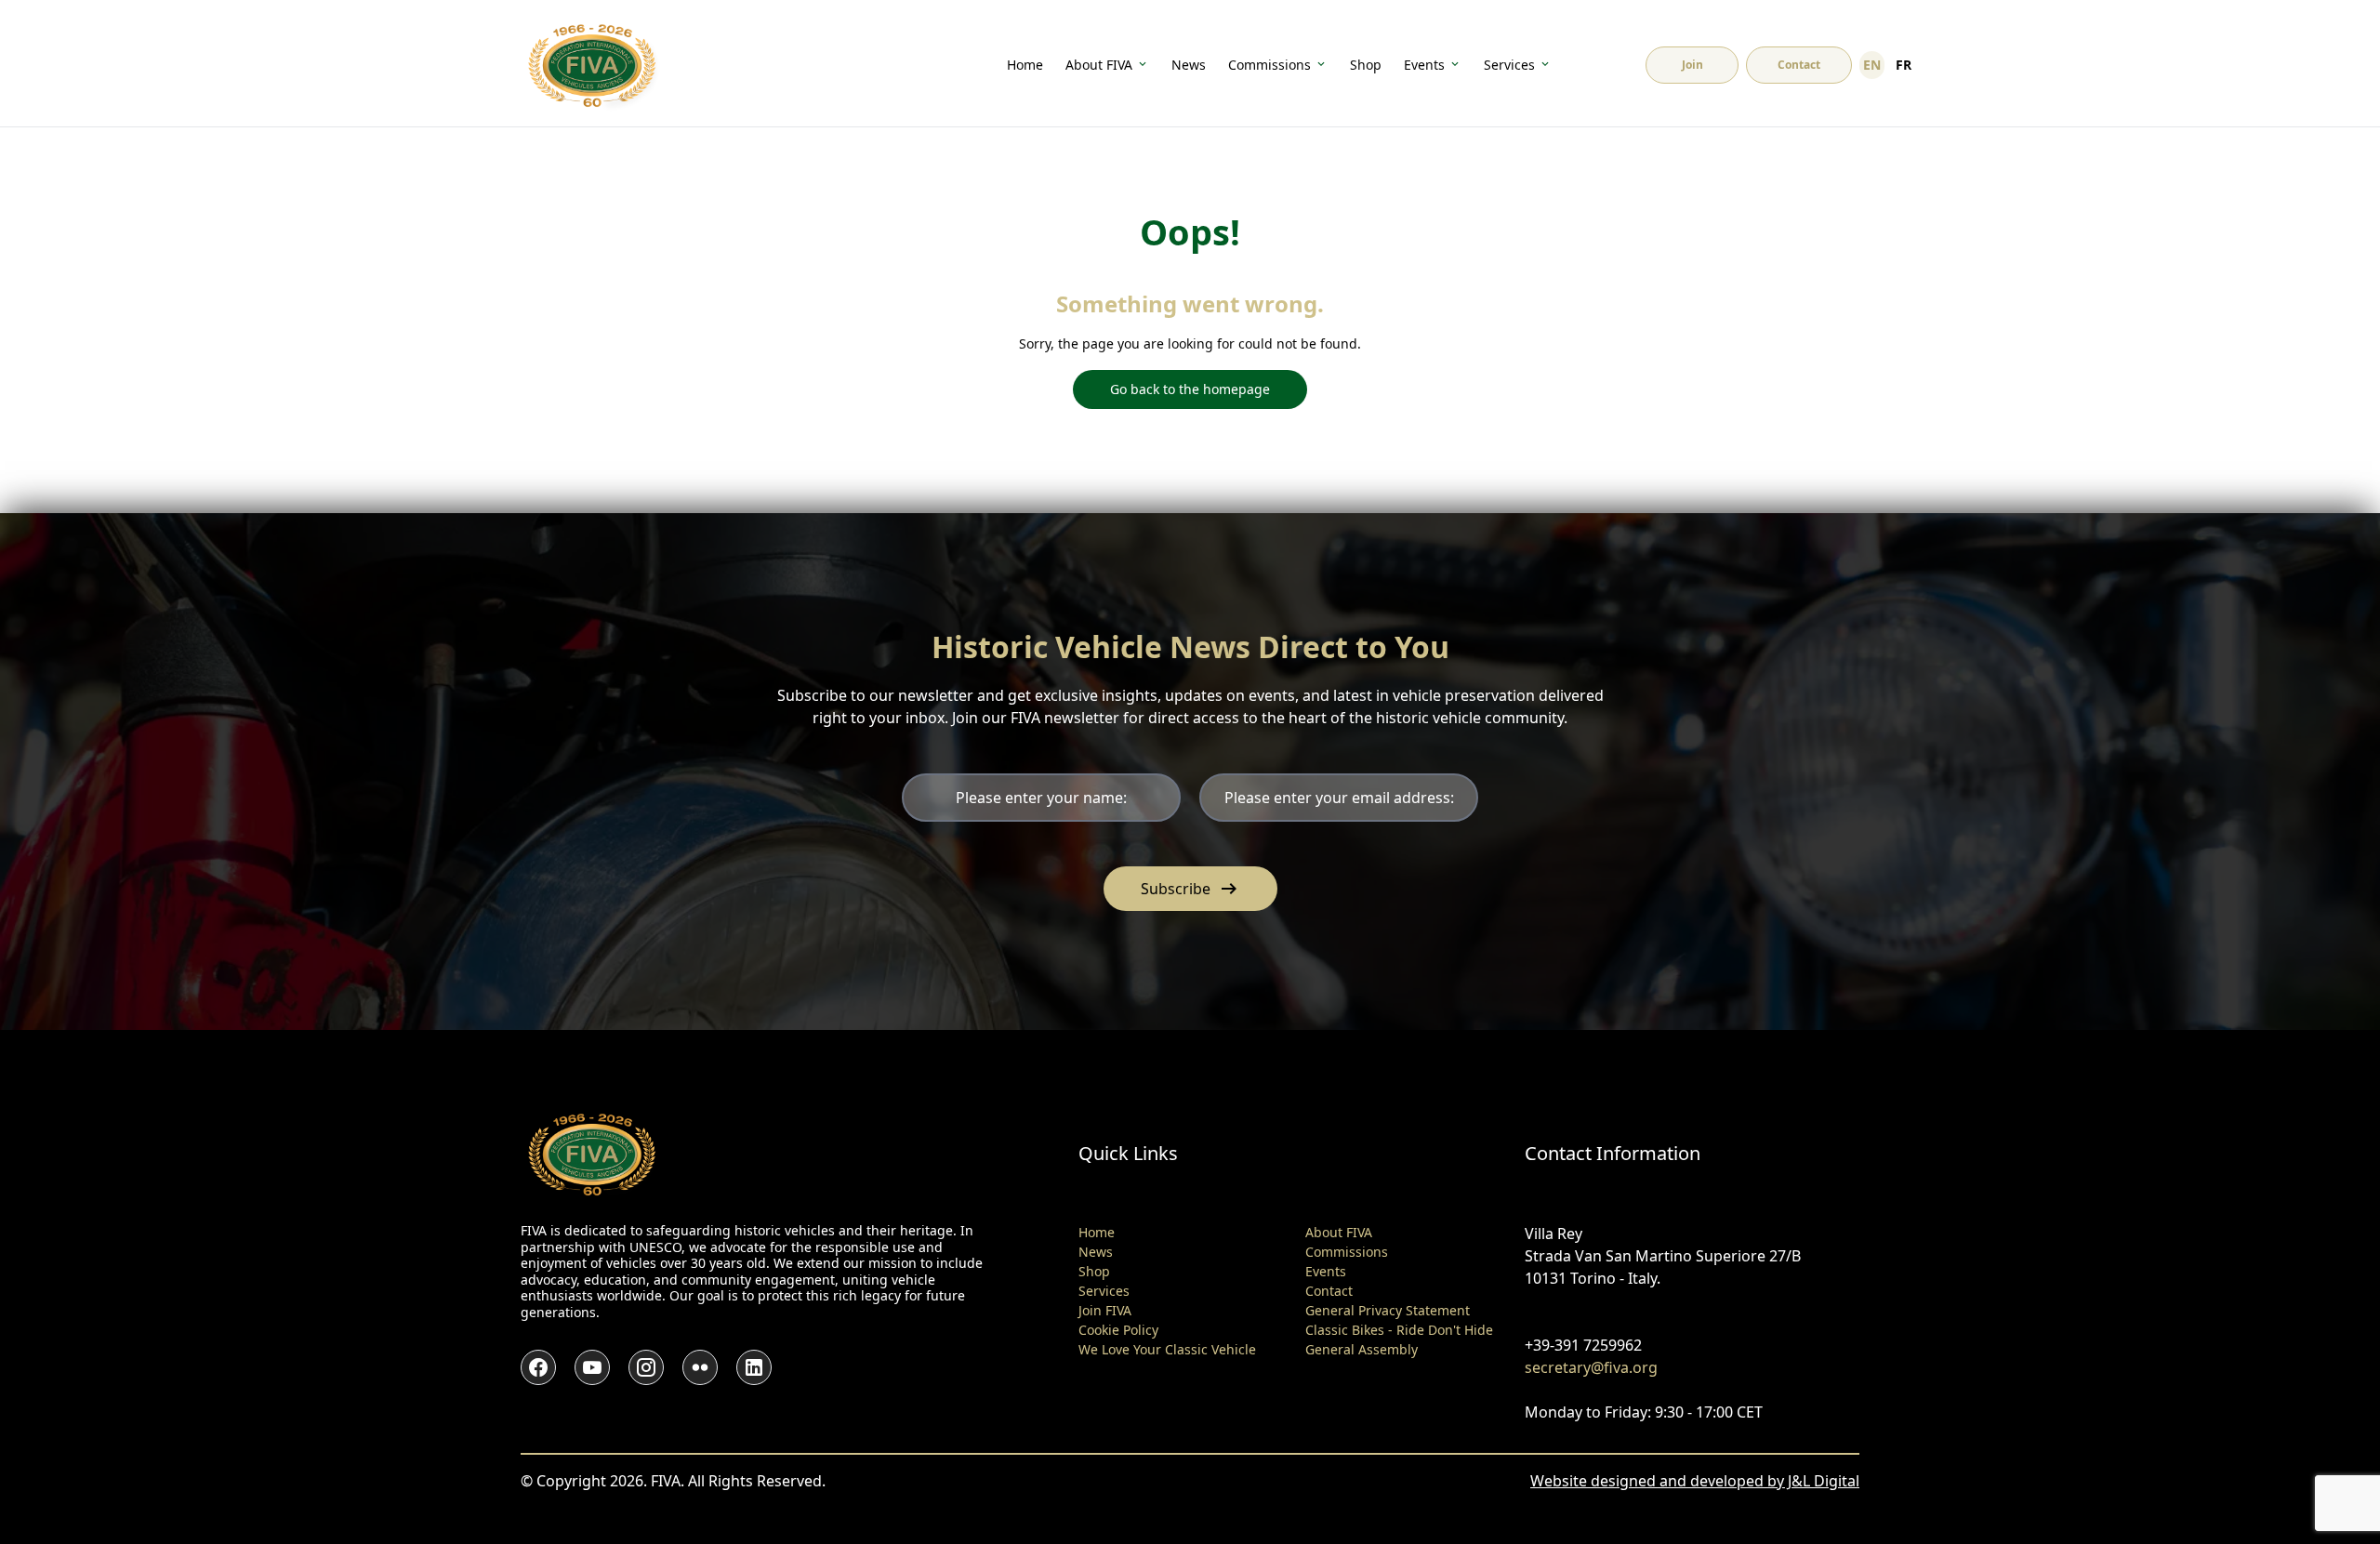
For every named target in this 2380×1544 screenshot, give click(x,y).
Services (1509, 65)
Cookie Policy (1118, 1330)
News (1189, 65)
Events (1424, 65)
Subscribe (1190, 889)
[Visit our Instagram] (646, 1367)
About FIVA (1099, 65)
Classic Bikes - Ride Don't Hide (1399, 1330)
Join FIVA (1105, 1310)
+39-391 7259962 (1583, 1345)
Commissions (1269, 65)
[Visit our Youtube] (592, 1367)
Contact (1329, 1291)
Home (1025, 65)
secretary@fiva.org (1591, 1367)
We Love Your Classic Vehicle (1167, 1349)
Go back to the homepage (1190, 389)
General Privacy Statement (1388, 1310)
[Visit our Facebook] (538, 1367)
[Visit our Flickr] (700, 1367)
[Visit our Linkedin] (754, 1367)
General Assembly (1362, 1349)
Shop (1366, 65)
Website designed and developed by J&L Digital (1695, 1481)
